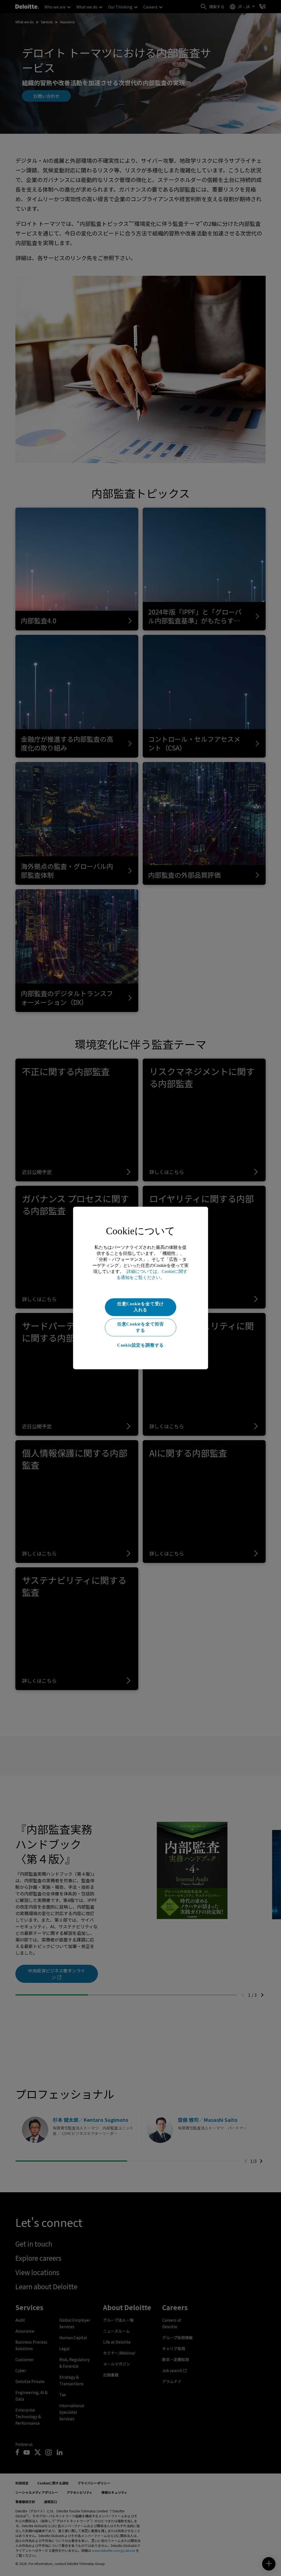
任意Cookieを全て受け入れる (140, 1307)
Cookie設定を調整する (140, 1345)
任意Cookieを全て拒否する (140, 1327)
